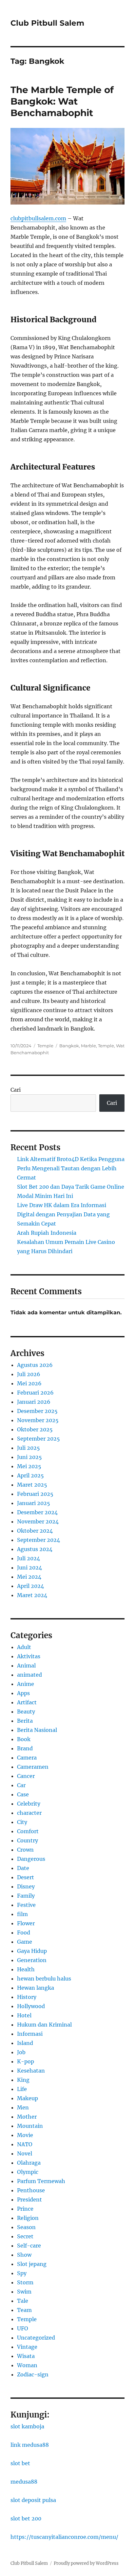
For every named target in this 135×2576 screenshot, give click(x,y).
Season (26, 2227)
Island (25, 2043)
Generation (32, 1960)
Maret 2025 (32, 1485)
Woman (27, 2365)
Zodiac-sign (33, 2374)
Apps (23, 1693)
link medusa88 (30, 2445)
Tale (23, 2301)
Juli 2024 (29, 1558)
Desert (26, 1877)
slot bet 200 (26, 2518)
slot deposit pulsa (33, 2500)
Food (24, 1932)
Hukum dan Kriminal (44, 2025)
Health (26, 1969)
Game (25, 1942)
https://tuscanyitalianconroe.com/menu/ (64, 2537)
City (22, 1822)
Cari (16, 1090)
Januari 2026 (34, 1402)
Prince (25, 2209)
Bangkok (69, 1046)
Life (22, 2089)
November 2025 (38, 1420)
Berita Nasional (37, 1730)
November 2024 (38, 1521)
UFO (23, 2328)
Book (24, 1739)
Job (21, 2052)
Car (21, 1785)
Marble (88, 1046)
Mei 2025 (29, 1466)
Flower (26, 1923)
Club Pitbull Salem (47, 23)
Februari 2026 (35, 1393)
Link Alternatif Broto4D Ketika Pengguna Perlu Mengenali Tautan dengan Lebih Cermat (71, 1168)
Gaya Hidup (32, 1951)
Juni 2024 (29, 1567)
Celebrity (29, 1804)
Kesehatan (31, 2071)
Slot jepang (32, 2264)
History (27, 1997)
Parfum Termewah (41, 2181)
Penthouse (31, 2190)
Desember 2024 (37, 1512)
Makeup (28, 2098)
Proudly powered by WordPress (86, 2563)
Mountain (30, 2126)
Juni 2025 (29, 1457)
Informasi (30, 2034)
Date (23, 1868)
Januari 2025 (34, 1503)
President (29, 2199)
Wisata (26, 2356)
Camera (27, 1758)
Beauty (26, 1712)
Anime (26, 1684)
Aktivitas (29, 1656)
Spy (22, 2273)
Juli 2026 (29, 1374)
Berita (25, 1721)
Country (28, 1840)
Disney (26, 1886)
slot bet (20, 2463)
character (29, 1813)
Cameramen (33, 1767)
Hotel (24, 2015)
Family (26, 1896)
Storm (25, 2282)
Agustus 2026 (35, 1365)
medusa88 (24, 2482)
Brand (25, 1748)
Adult (24, 1647)
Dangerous (31, 1859)
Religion (28, 2218)
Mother (27, 2117)
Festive (26, 1905)
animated (29, 1675)
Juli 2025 (29, 1448)
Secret (25, 2236)
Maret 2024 (32, 1595)
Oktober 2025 (35, 1429)
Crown (25, 1850)
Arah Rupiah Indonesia (47, 1233)
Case (23, 1794)
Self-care (29, 2246)
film (22, 1914)
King (23, 2080)
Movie (25, 2135)
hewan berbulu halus (44, 1979)
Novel (25, 2153)
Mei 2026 (29, 1383)
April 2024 (30, 1586)
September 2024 (39, 1540)
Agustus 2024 (35, 1549)
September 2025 (39, 1439)
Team (24, 2310)
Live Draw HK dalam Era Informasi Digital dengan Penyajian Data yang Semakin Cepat (63, 1214)
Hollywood (31, 2006)
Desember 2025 (37, 1411)
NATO (25, 2144)
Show (24, 2255)
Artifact (27, 1702)
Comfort (28, 1831)
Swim (24, 2292)
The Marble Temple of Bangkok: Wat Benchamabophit (62, 101)
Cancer (26, 1776)
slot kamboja (27, 2426)
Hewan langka (36, 1988)
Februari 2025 (35, 1494)
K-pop (26, 2061)
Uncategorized (36, 2338)
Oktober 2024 (35, 1531)
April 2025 (30, 1475)
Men (23, 2107)
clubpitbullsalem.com (38, 218)
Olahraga (29, 2163)
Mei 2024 (29, 1577)
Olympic (28, 2172)
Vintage (27, 2347)
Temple (45, 1046)
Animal (26, 1665)
